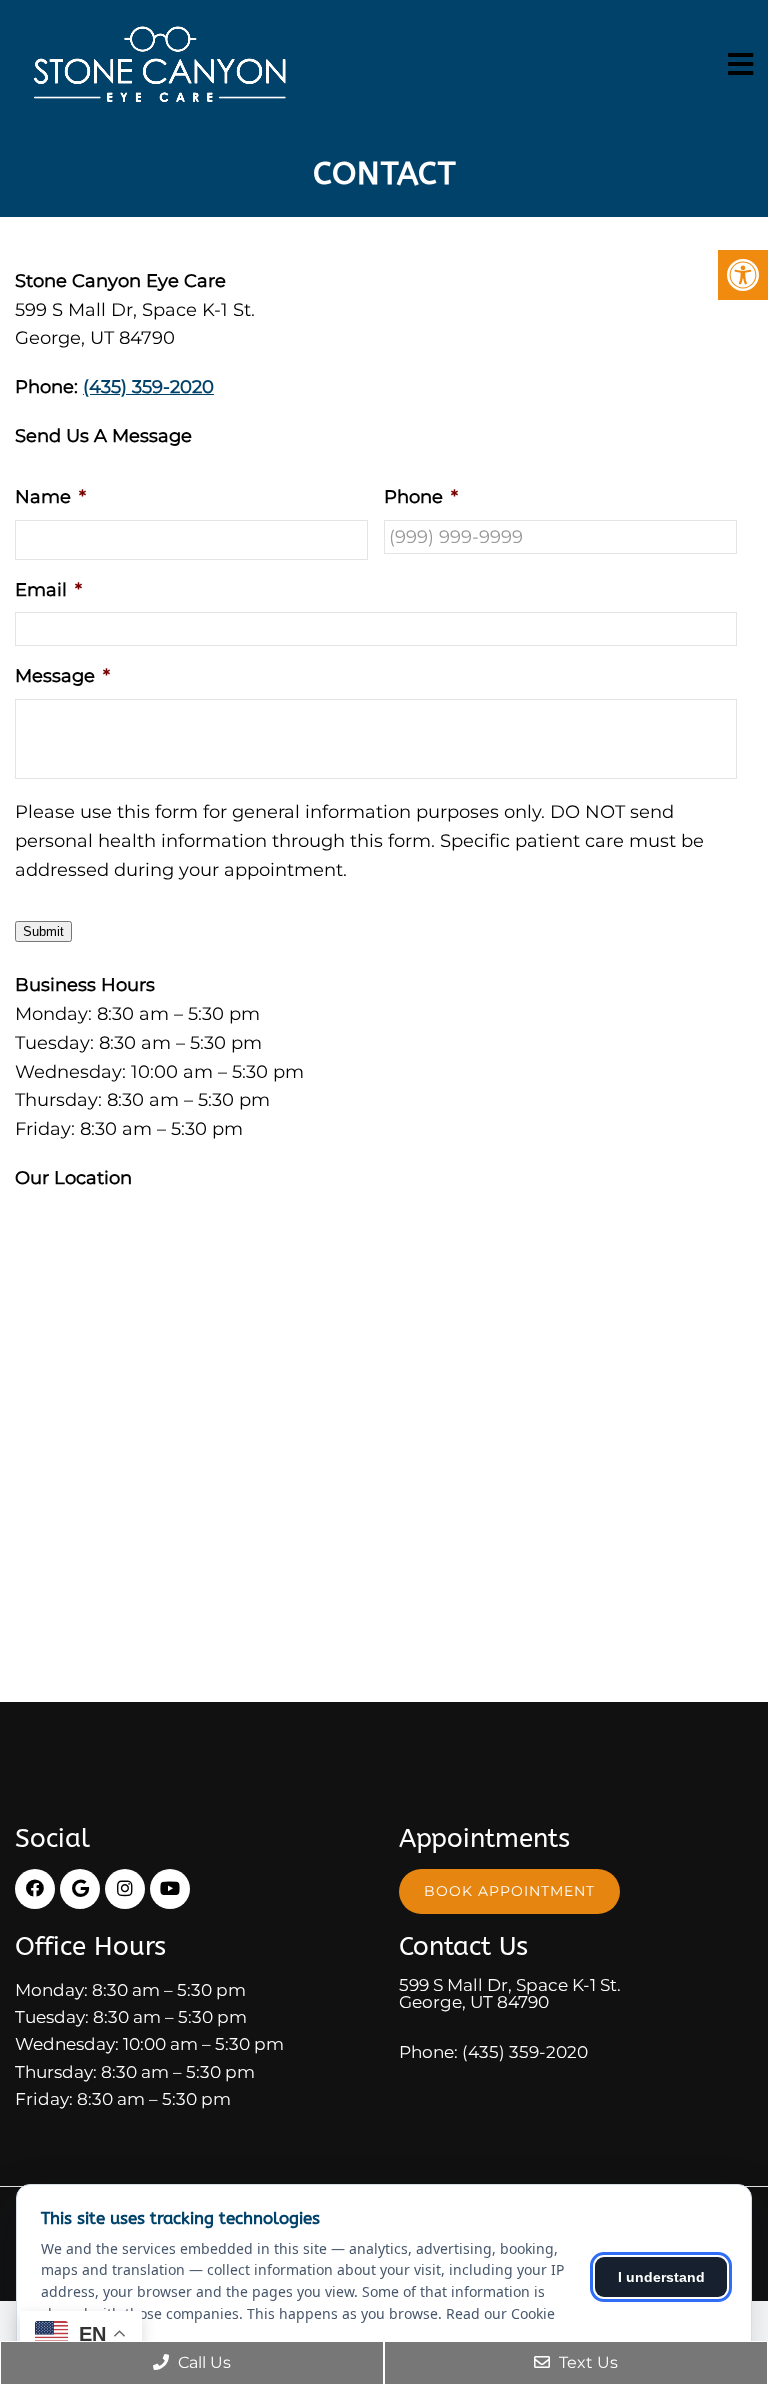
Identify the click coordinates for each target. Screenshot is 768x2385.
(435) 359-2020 (148, 387)
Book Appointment (509, 1891)
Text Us (586, 2362)
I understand (661, 2277)
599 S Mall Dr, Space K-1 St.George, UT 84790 (510, 1994)
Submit (43, 931)
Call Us (202, 2362)
